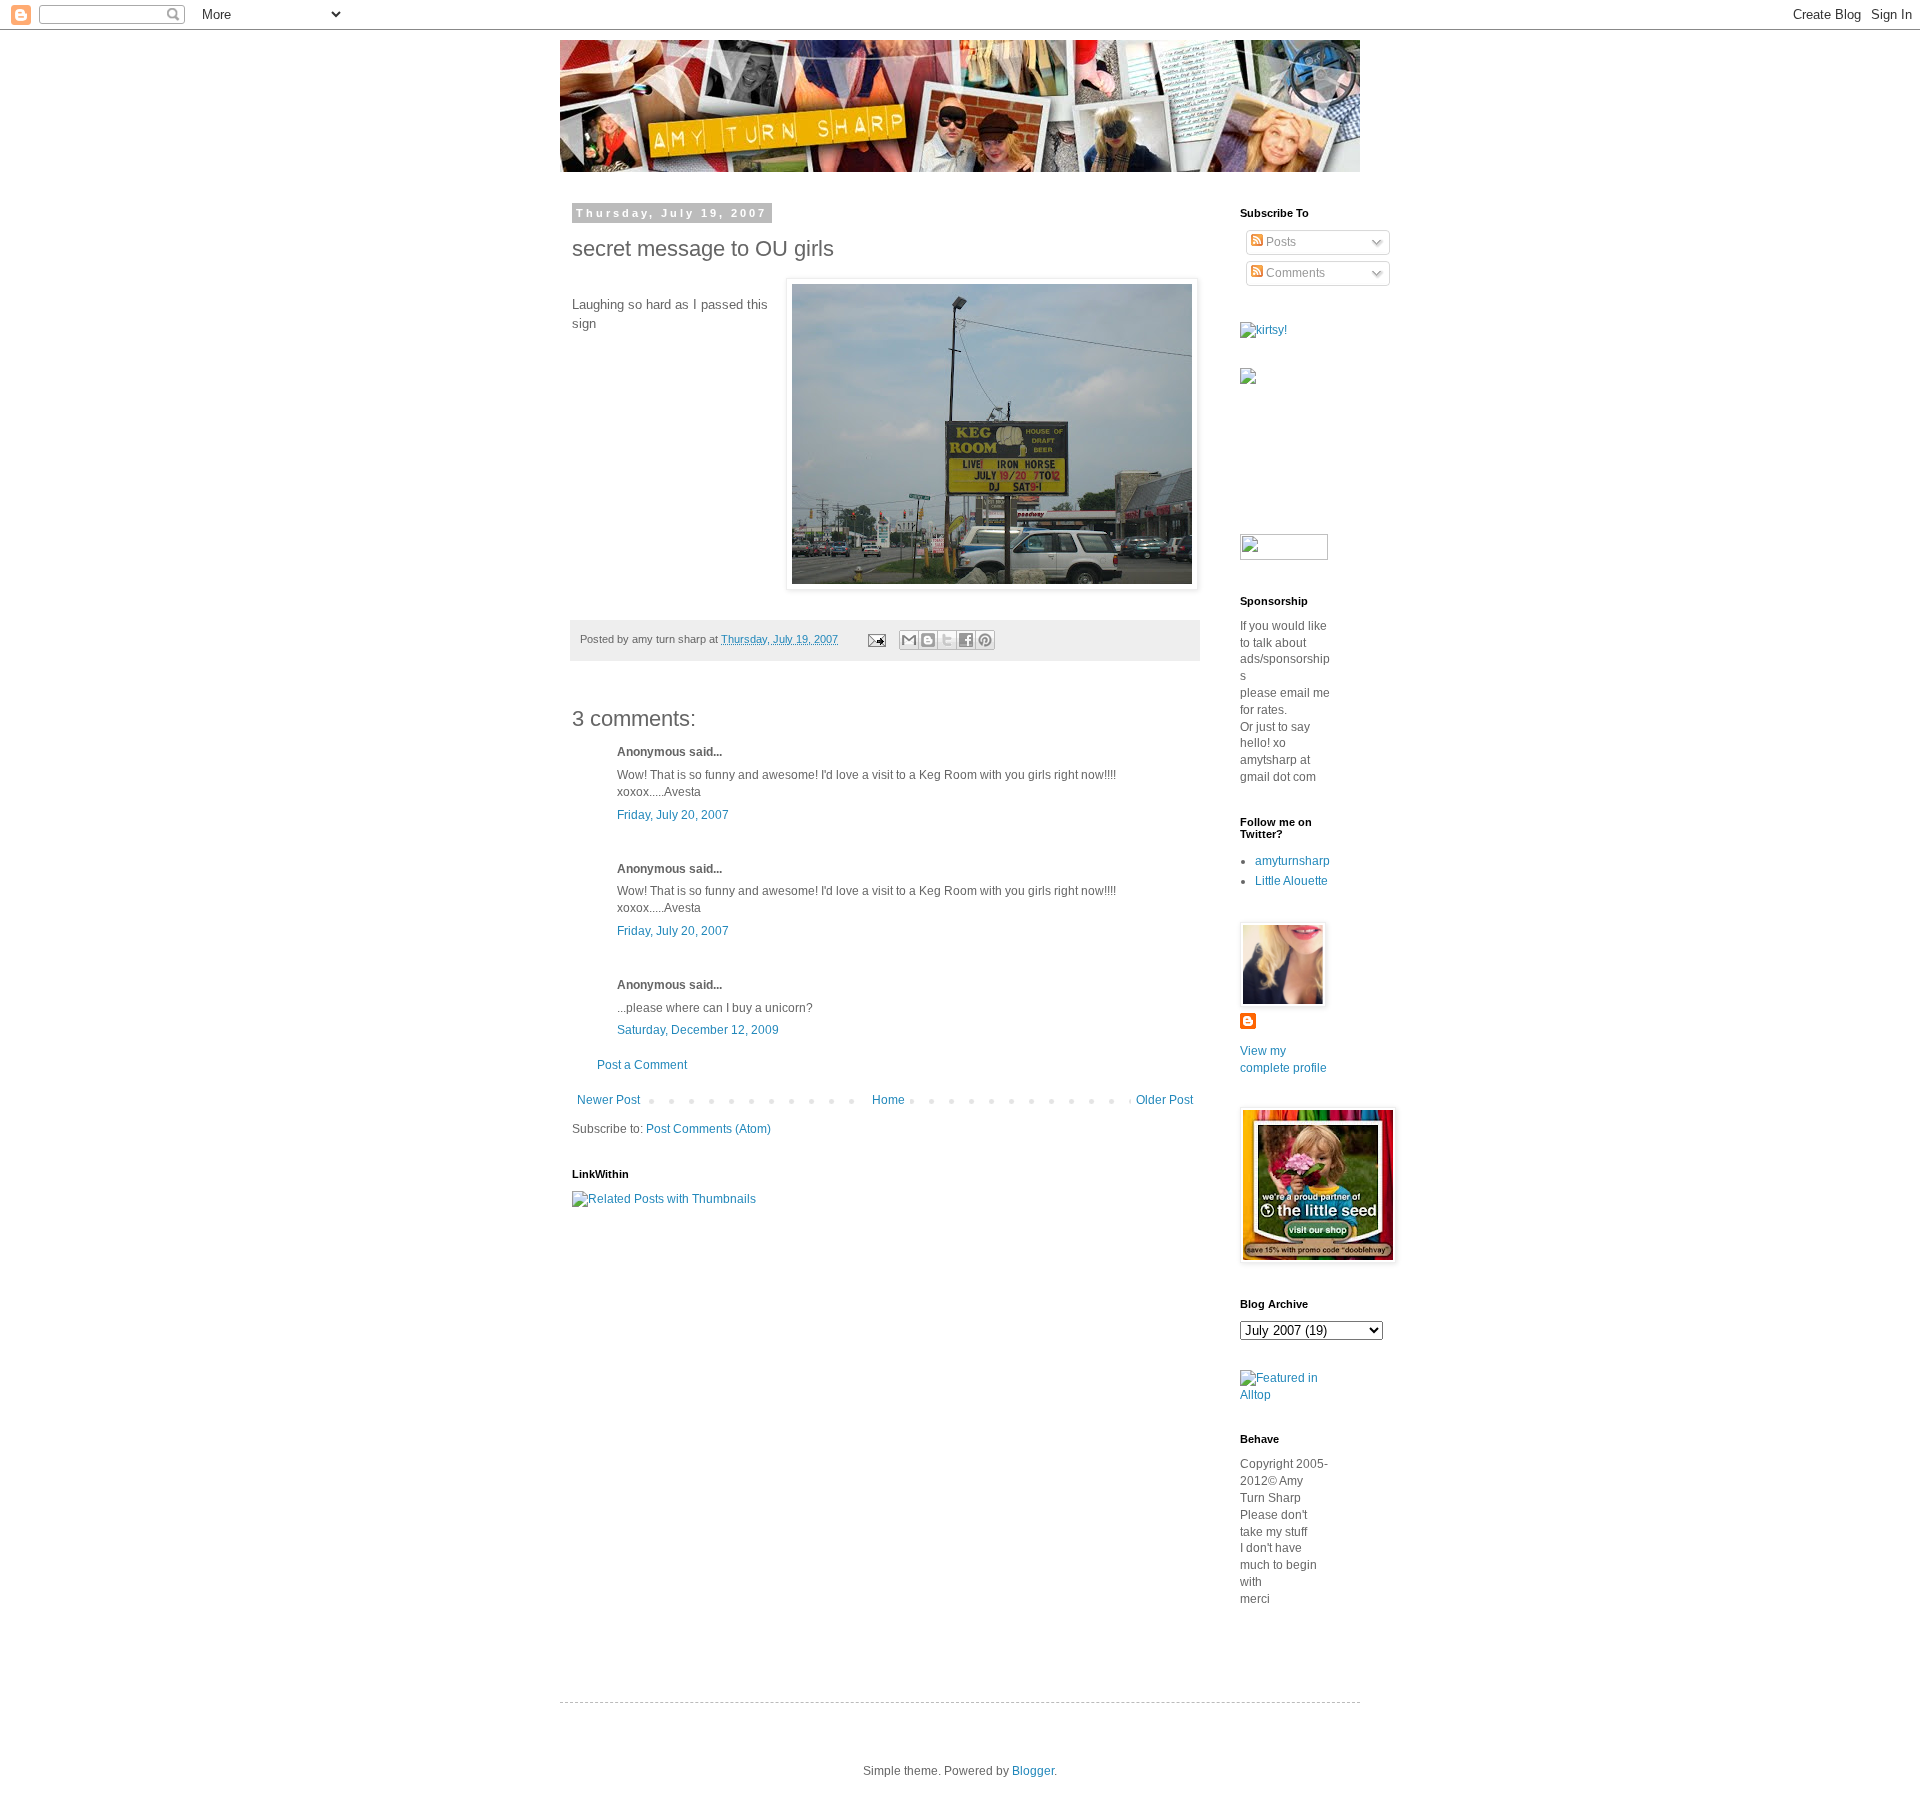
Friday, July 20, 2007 (673, 815)
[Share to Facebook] (966, 640)
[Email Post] (876, 639)
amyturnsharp (1292, 861)
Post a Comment (642, 1065)
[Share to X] (947, 640)
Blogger (1033, 1771)
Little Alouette (1291, 881)
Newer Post (608, 1100)
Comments (1294, 273)
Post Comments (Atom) (708, 1129)
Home (888, 1100)
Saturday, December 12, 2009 (698, 1030)
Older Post (1164, 1100)
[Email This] (909, 640)
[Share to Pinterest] (985, 640)
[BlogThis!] (928, 640)
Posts (1279, 242)
